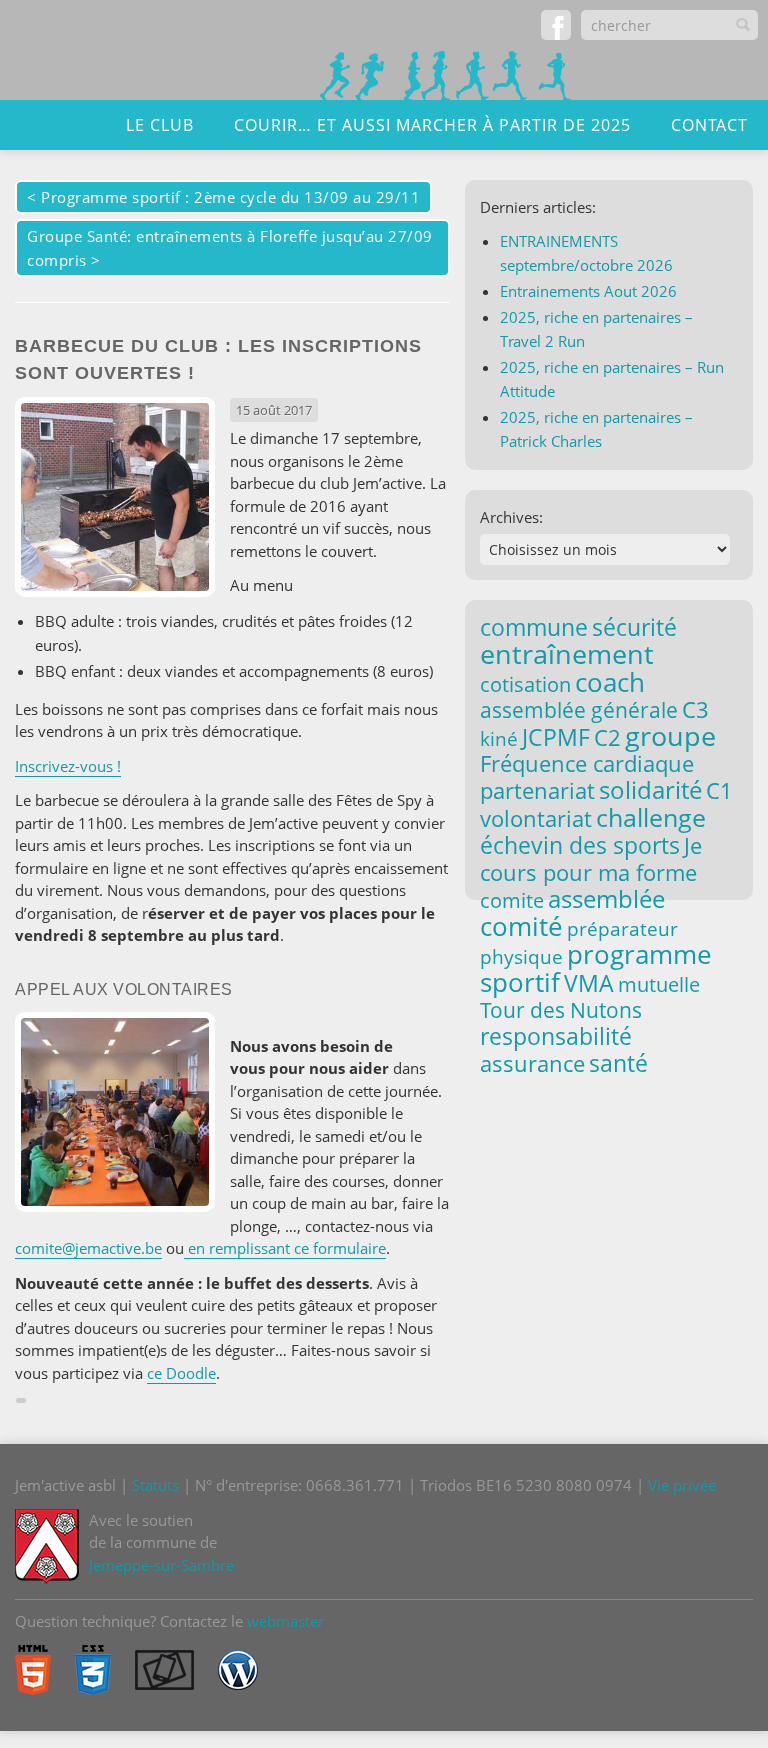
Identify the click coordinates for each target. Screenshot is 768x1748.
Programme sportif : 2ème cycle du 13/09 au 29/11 (230, 197)
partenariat (537, 790)
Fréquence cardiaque (587, 763)
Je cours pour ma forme (591, 858)
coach (610, 682)
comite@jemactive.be (88, 1248)
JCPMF (556, 737)
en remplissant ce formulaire (285, 1248)
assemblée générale (579, 710)
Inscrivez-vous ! (68, 766)
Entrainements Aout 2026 (588, 291)
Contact (709, 125)
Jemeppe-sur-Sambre (161, 1565)
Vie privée (682, 1485)
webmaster (285, 1621)
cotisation (525, 684)
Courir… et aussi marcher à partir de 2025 (432, 125)
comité (521, 926)
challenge (651, 817)
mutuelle (659, 984)
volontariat (536, 818)
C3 (695, 709)
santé (618, 1063)
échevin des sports (580, 845)
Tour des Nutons (561, 1010)
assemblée (606, 899)
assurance (532, 1063)
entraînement (567, 654)
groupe (670, 736)
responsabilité (556, 1036)
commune (534, 627)
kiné (499, 738)
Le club (160, 125)
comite (512, 900)
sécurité (634, 627)
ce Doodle (181, 1373)
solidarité (650, 789)
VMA (589, 983)
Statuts (155, 1485)
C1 (719, 790)
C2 (607, 737)
